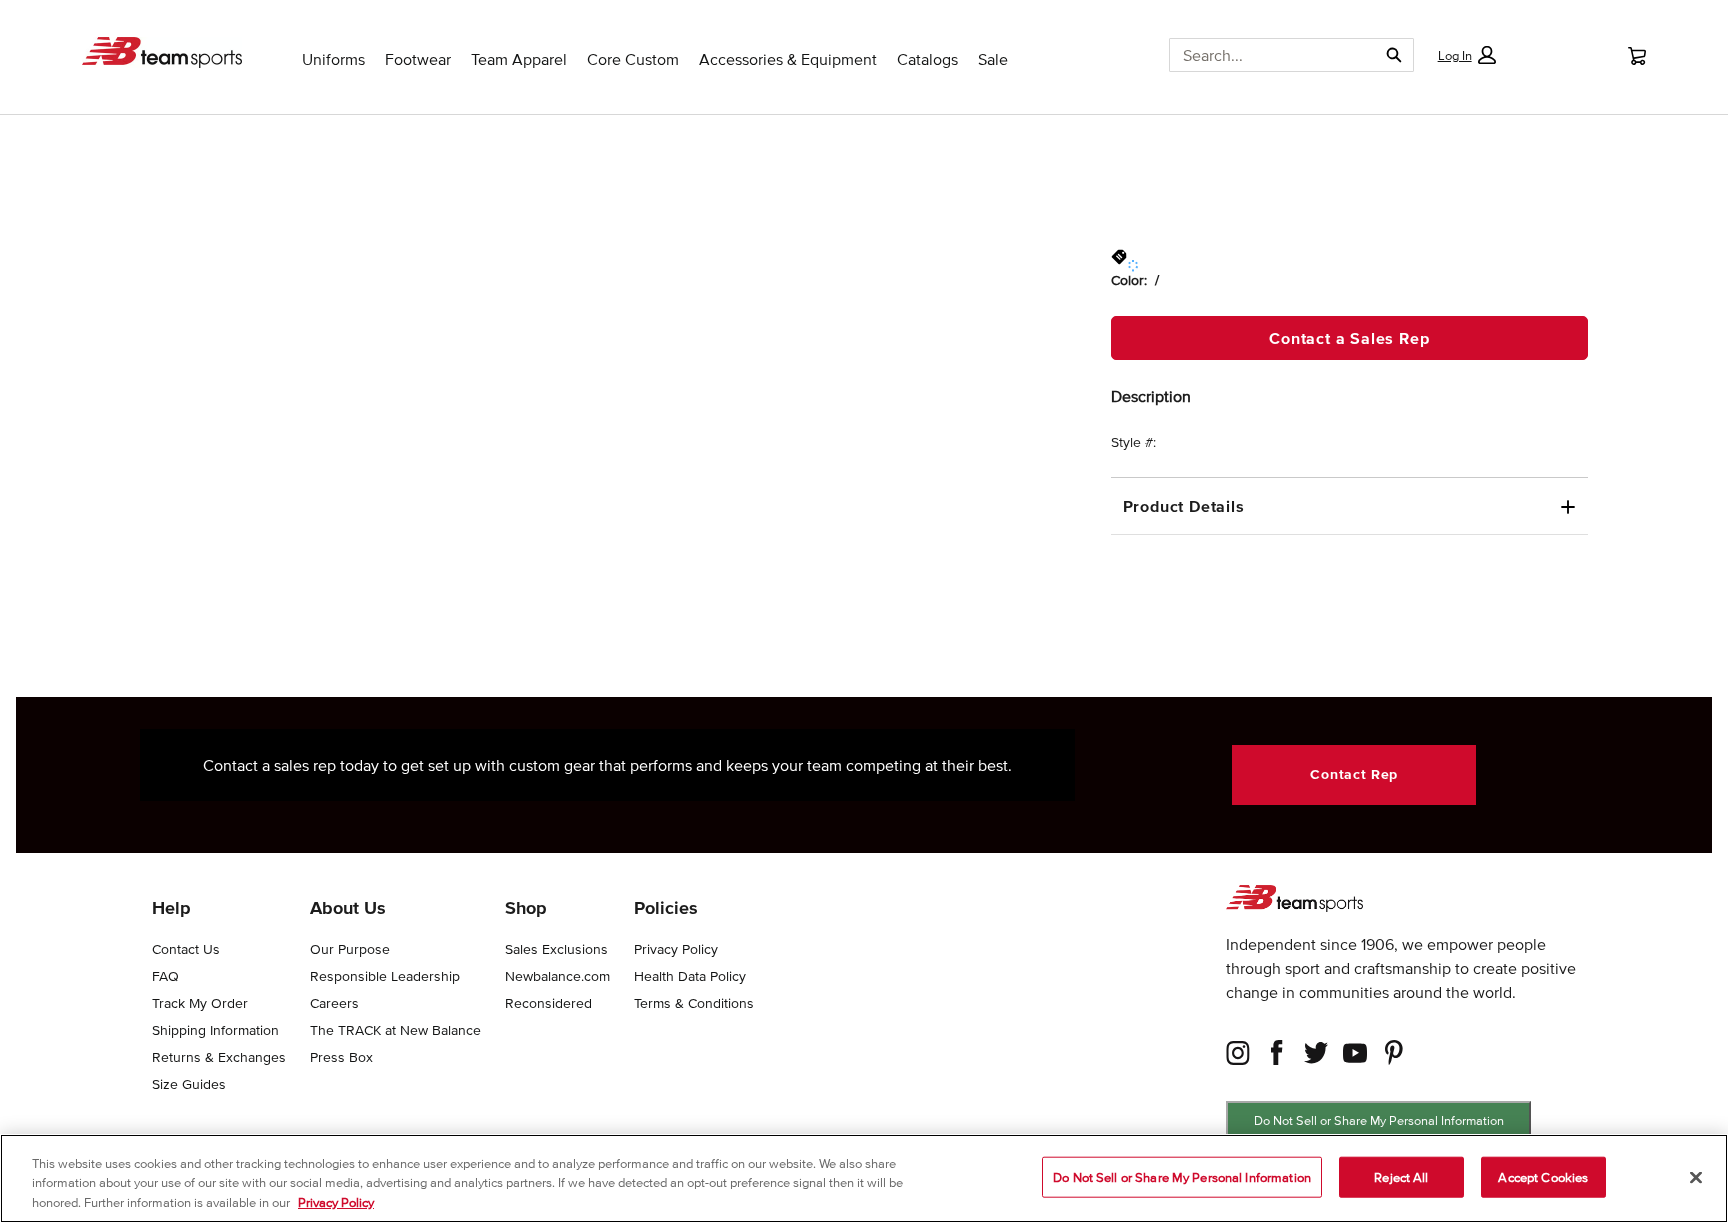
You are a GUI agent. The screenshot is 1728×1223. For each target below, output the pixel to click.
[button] (1466, 55)
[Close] (1696, 1177)
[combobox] (1265, 55)
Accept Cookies (1543, 1176)
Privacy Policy (336, 1202)
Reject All (1401, 1176)
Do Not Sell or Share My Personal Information (1379, 1120)
